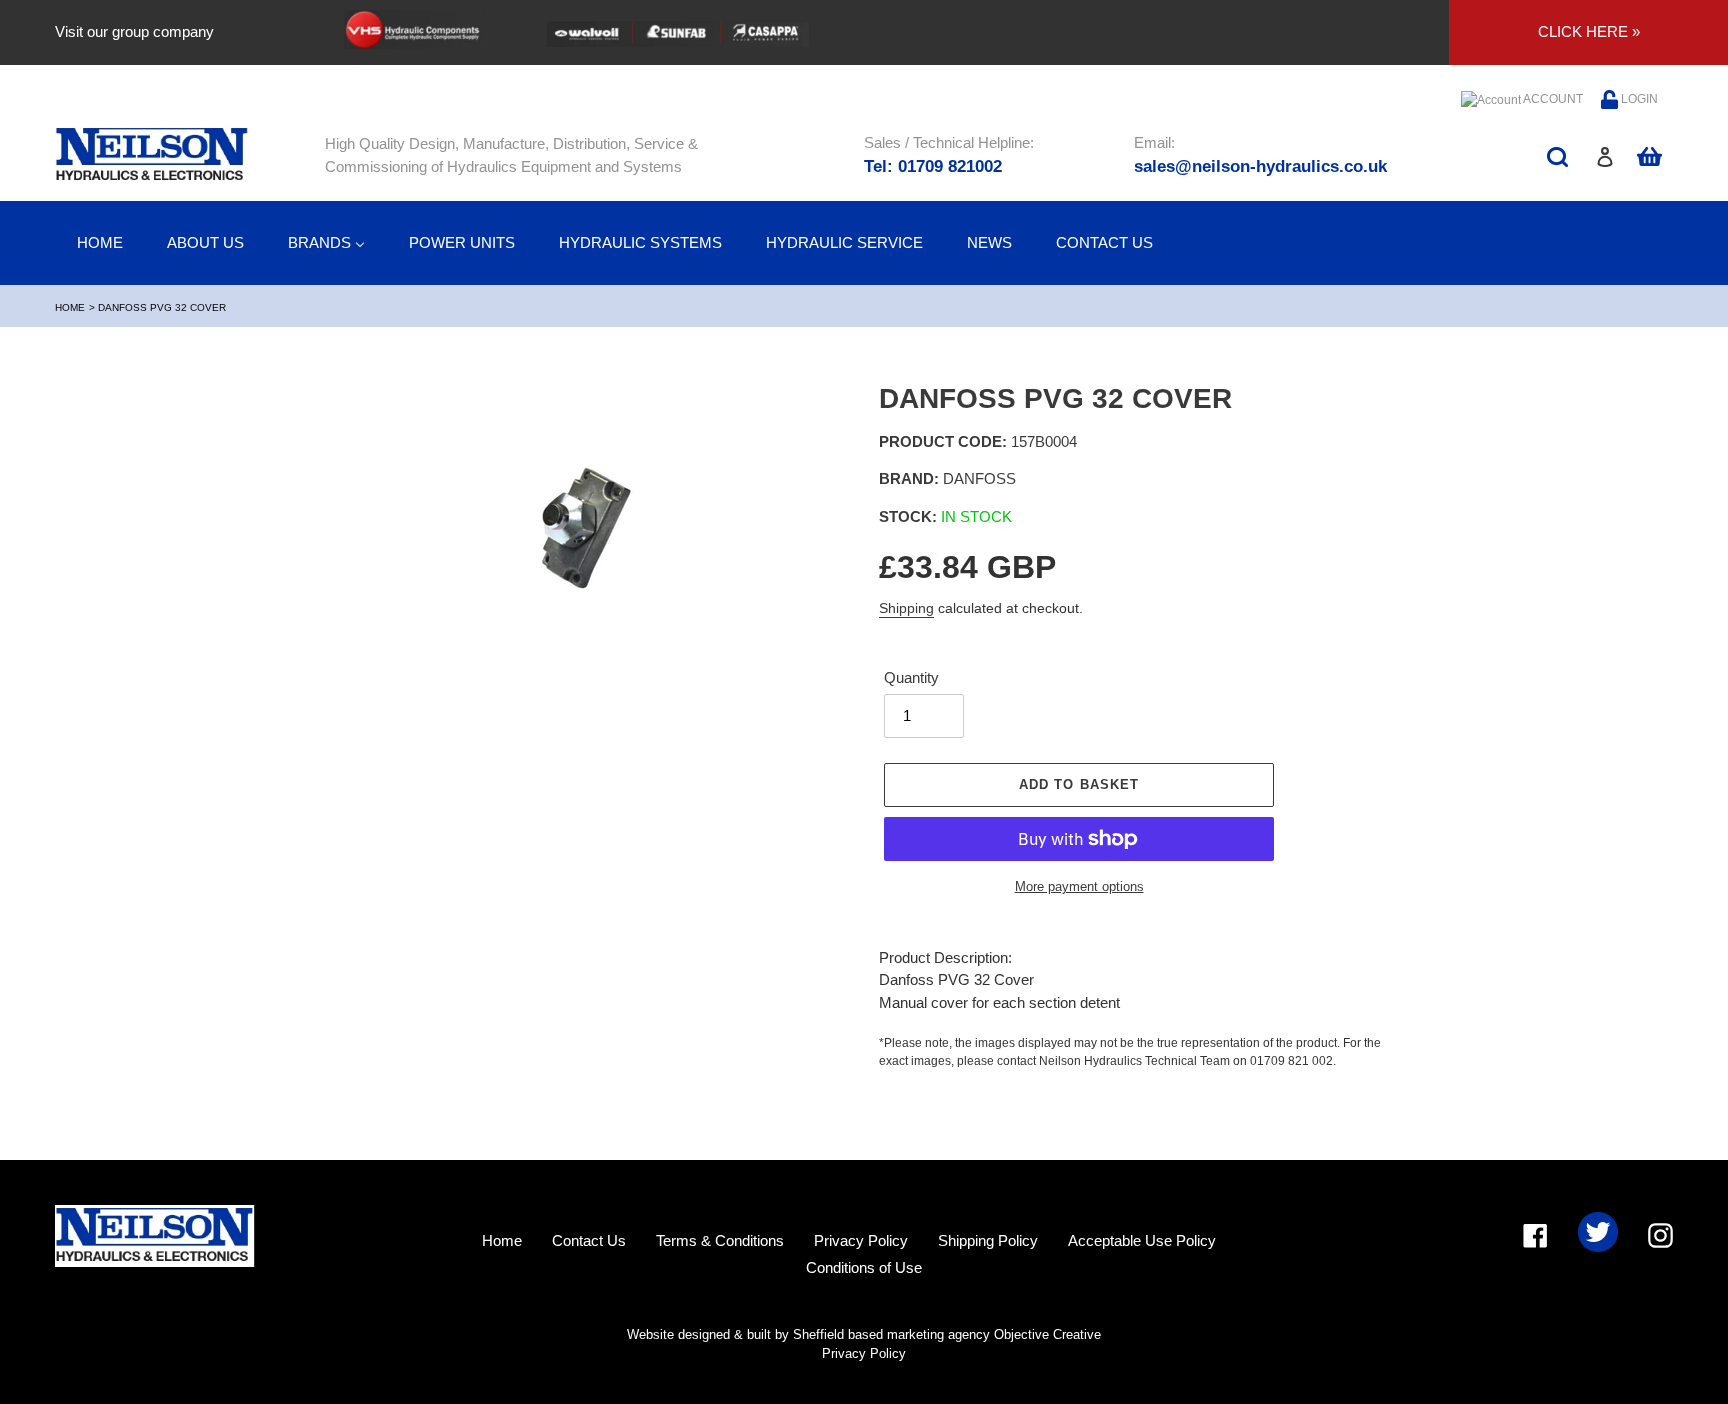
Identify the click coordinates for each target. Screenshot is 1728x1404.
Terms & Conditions (720, 1240)
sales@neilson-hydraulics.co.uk (1260, 166)
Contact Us (589, 1240)
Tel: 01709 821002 (933, 166)
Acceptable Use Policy (1142, 1240)
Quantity (911, 677)
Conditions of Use (864, 1267)
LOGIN (1638, 99)
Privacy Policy (861, 1240)
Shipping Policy (988, 1240)
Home (70, 307)
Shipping (906, 608)
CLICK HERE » (1589, 31)
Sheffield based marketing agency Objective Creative (947, 1334)
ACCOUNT (1552, 99)
